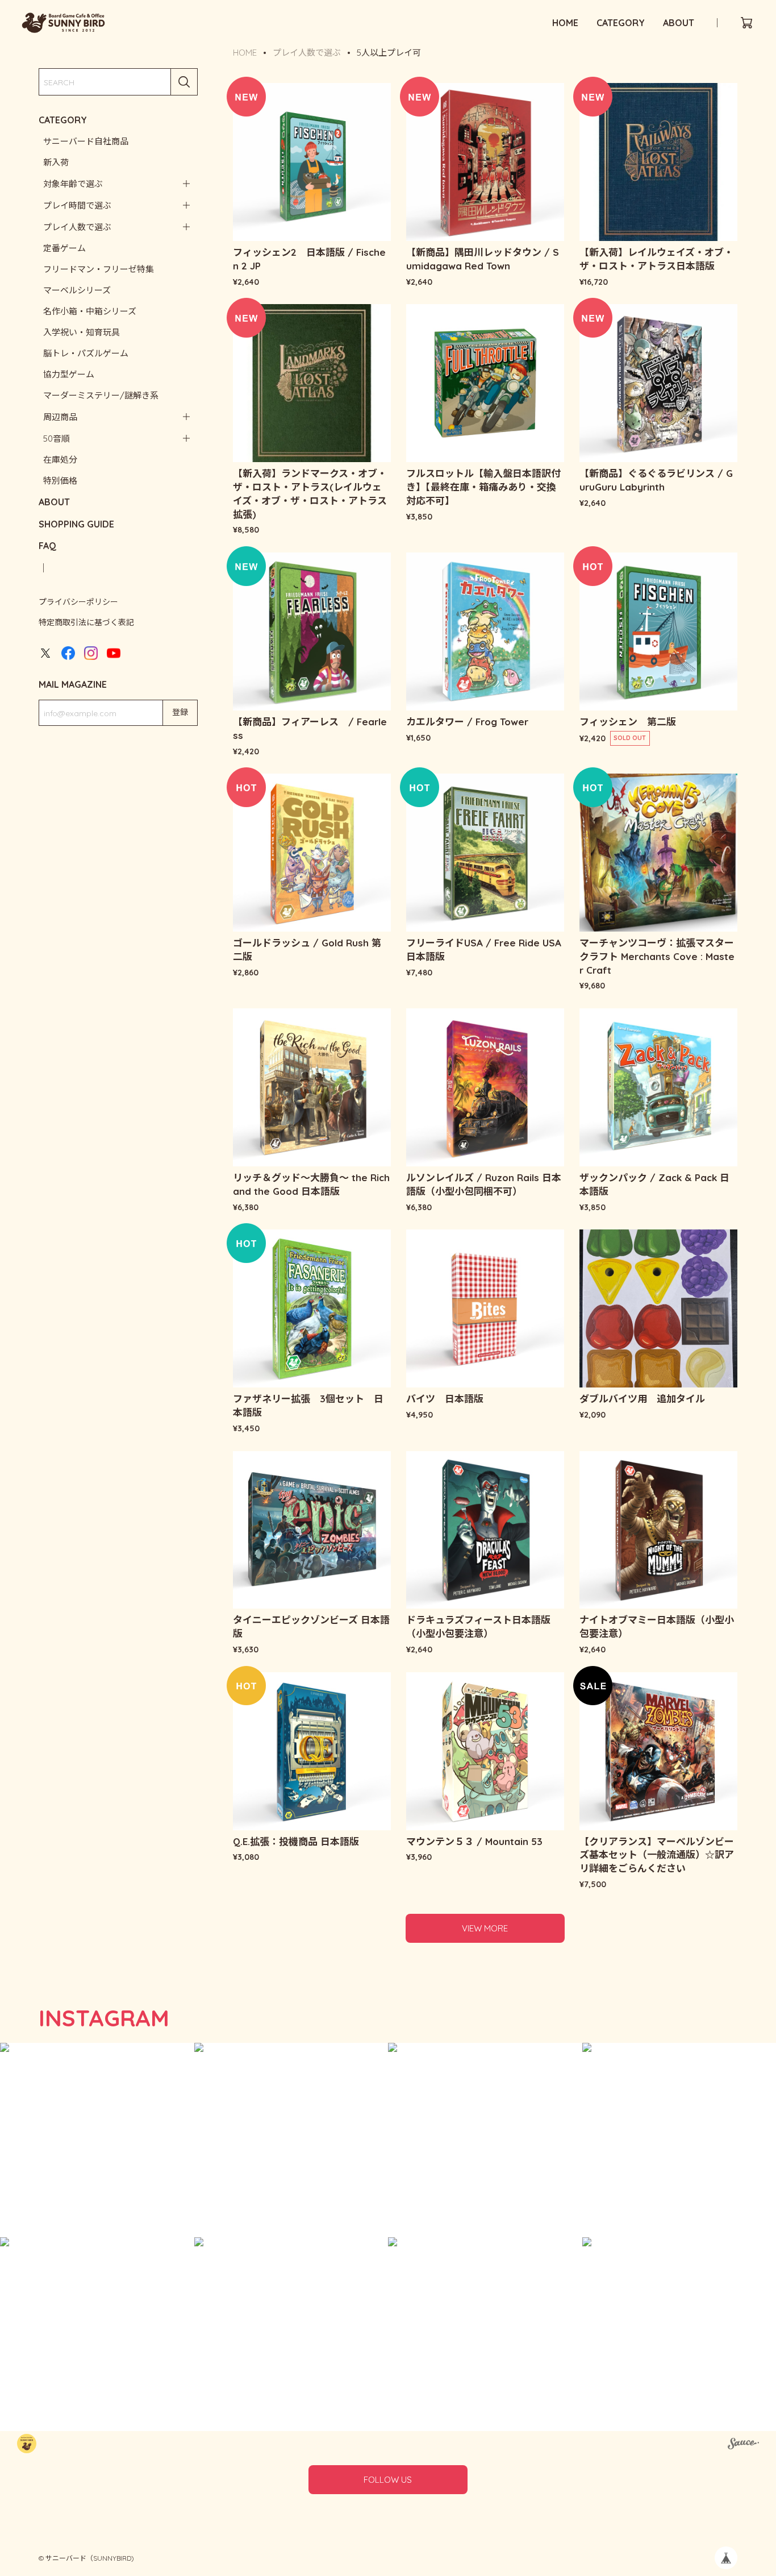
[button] (97, 2140)
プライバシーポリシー (78, 602)
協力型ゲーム (69, 374)
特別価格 (60, 481)
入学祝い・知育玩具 (82, 332)
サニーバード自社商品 (86, 141)
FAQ (47, 546)
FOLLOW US (388, 2480)
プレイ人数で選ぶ (77, 227)
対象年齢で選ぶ (73, 184)
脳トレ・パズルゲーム (86, 353)
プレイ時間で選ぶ (77, 205)
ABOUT (679, 23)
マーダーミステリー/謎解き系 (101, 395)
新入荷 (56, 162)
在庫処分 (60, 460)
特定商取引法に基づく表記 (86, 622)
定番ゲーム (64, 248)
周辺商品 (60, 417)
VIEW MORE (485, 1928)
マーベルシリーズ (77, 290)
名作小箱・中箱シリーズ (90, 311)
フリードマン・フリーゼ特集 (99, 269)
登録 (180, 712)
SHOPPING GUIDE (76, 524)
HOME (565, 23)
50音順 (57, 439)
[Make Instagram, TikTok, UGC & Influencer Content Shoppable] (743, 2445)
